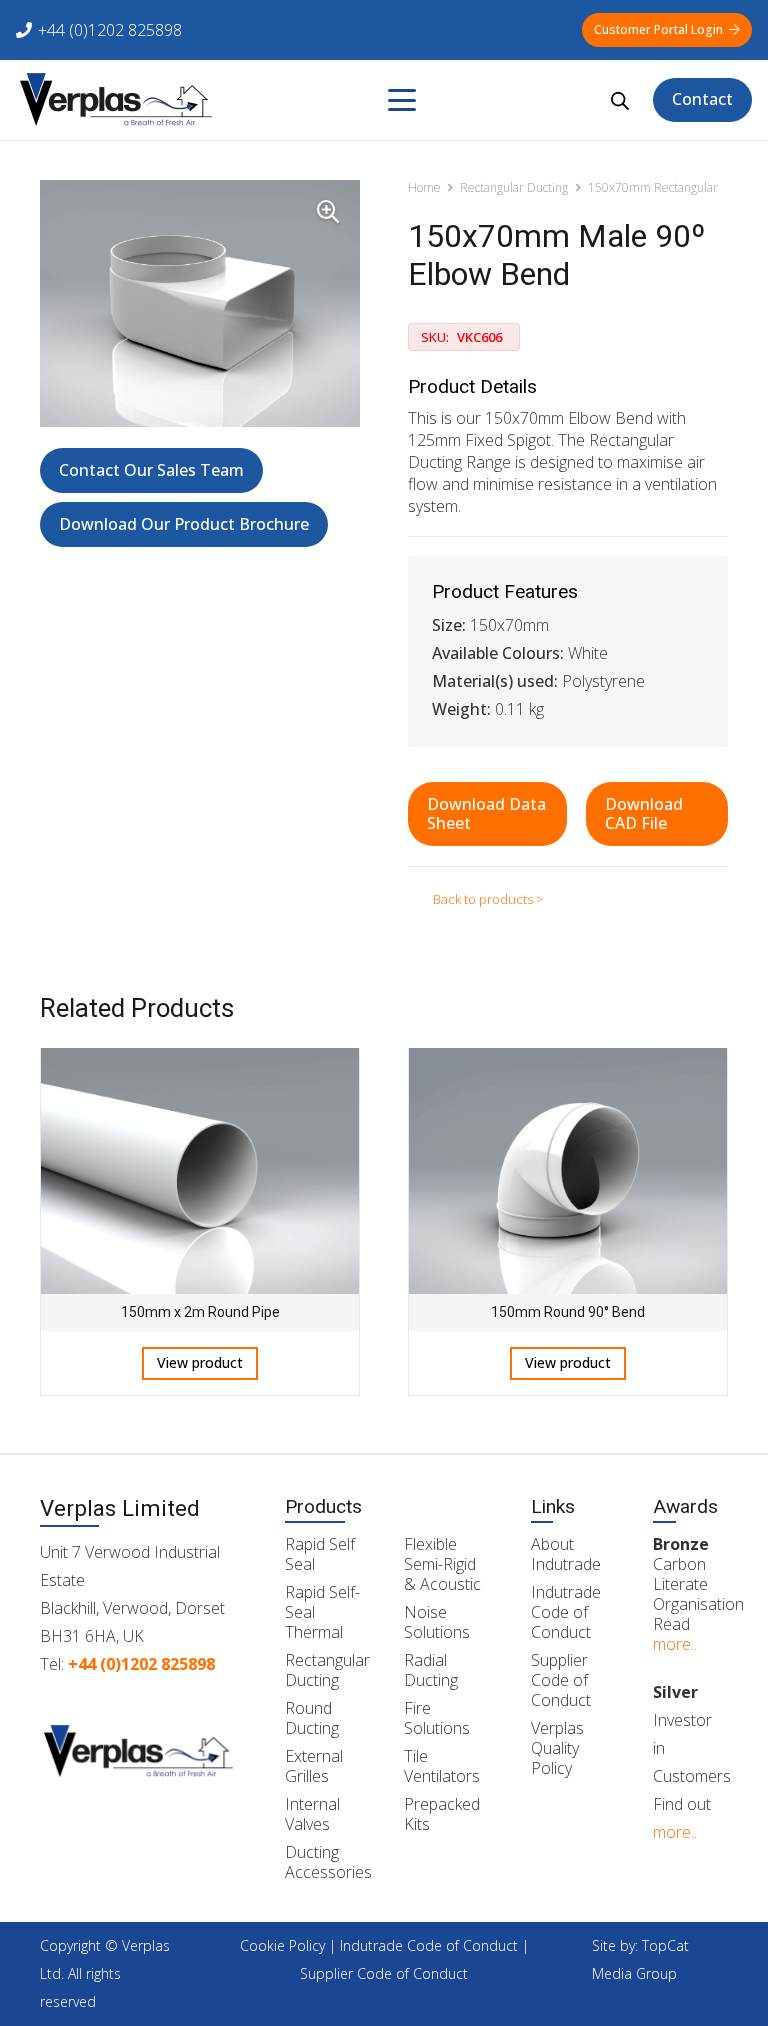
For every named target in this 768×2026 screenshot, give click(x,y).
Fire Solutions (437, 1718)
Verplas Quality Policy (557, 1748)
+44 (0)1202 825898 (141, 1664)
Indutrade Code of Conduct (566, 1612)
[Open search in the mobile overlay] (620, 100)
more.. (675, 1644)
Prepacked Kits (442, 1814)
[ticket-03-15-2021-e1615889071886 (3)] (116, 100)
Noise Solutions (437, 1622)
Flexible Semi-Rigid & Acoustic (442, 1564)
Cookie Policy (282, 1945)
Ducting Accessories (328, 1862)
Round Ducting (312, 1718)
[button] (402, 100)
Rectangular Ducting (514, 187)
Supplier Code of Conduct (561, 1680)
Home (424, 187)
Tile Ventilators (442, 1766)
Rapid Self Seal (320, 1554)
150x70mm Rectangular (653, 187)
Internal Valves (312, 1814)
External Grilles (314, 1766)
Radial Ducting (431, 1670)
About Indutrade (566, 1554)
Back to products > (488, 899)
